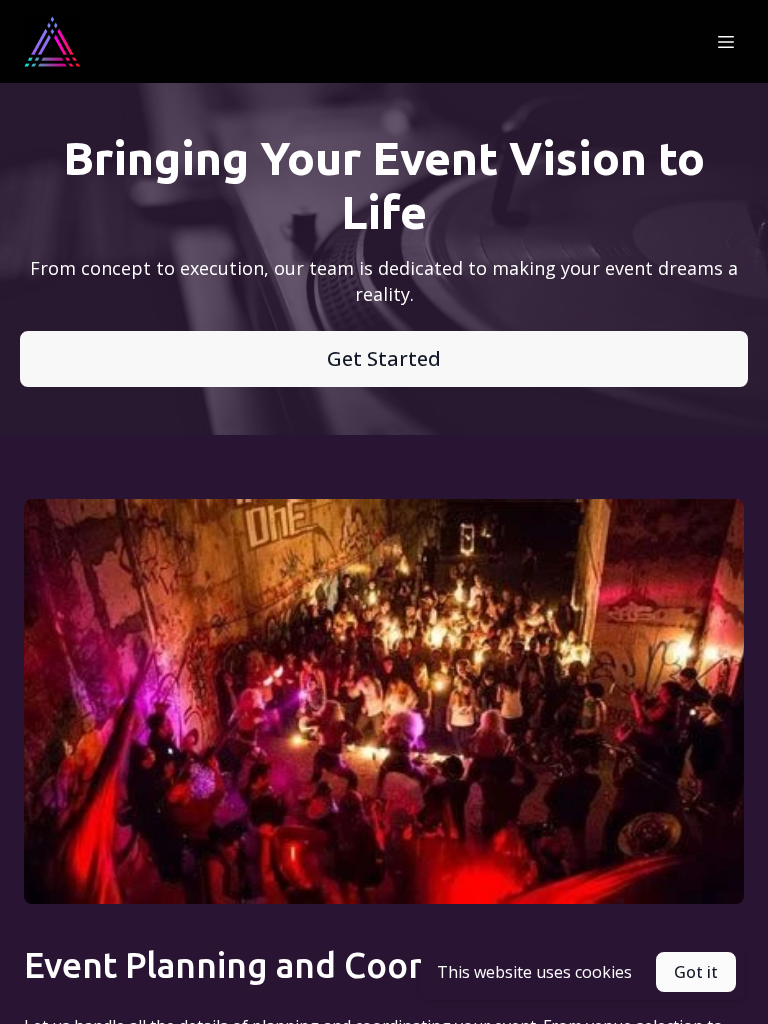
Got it (696, 972)
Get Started (384, 358)
